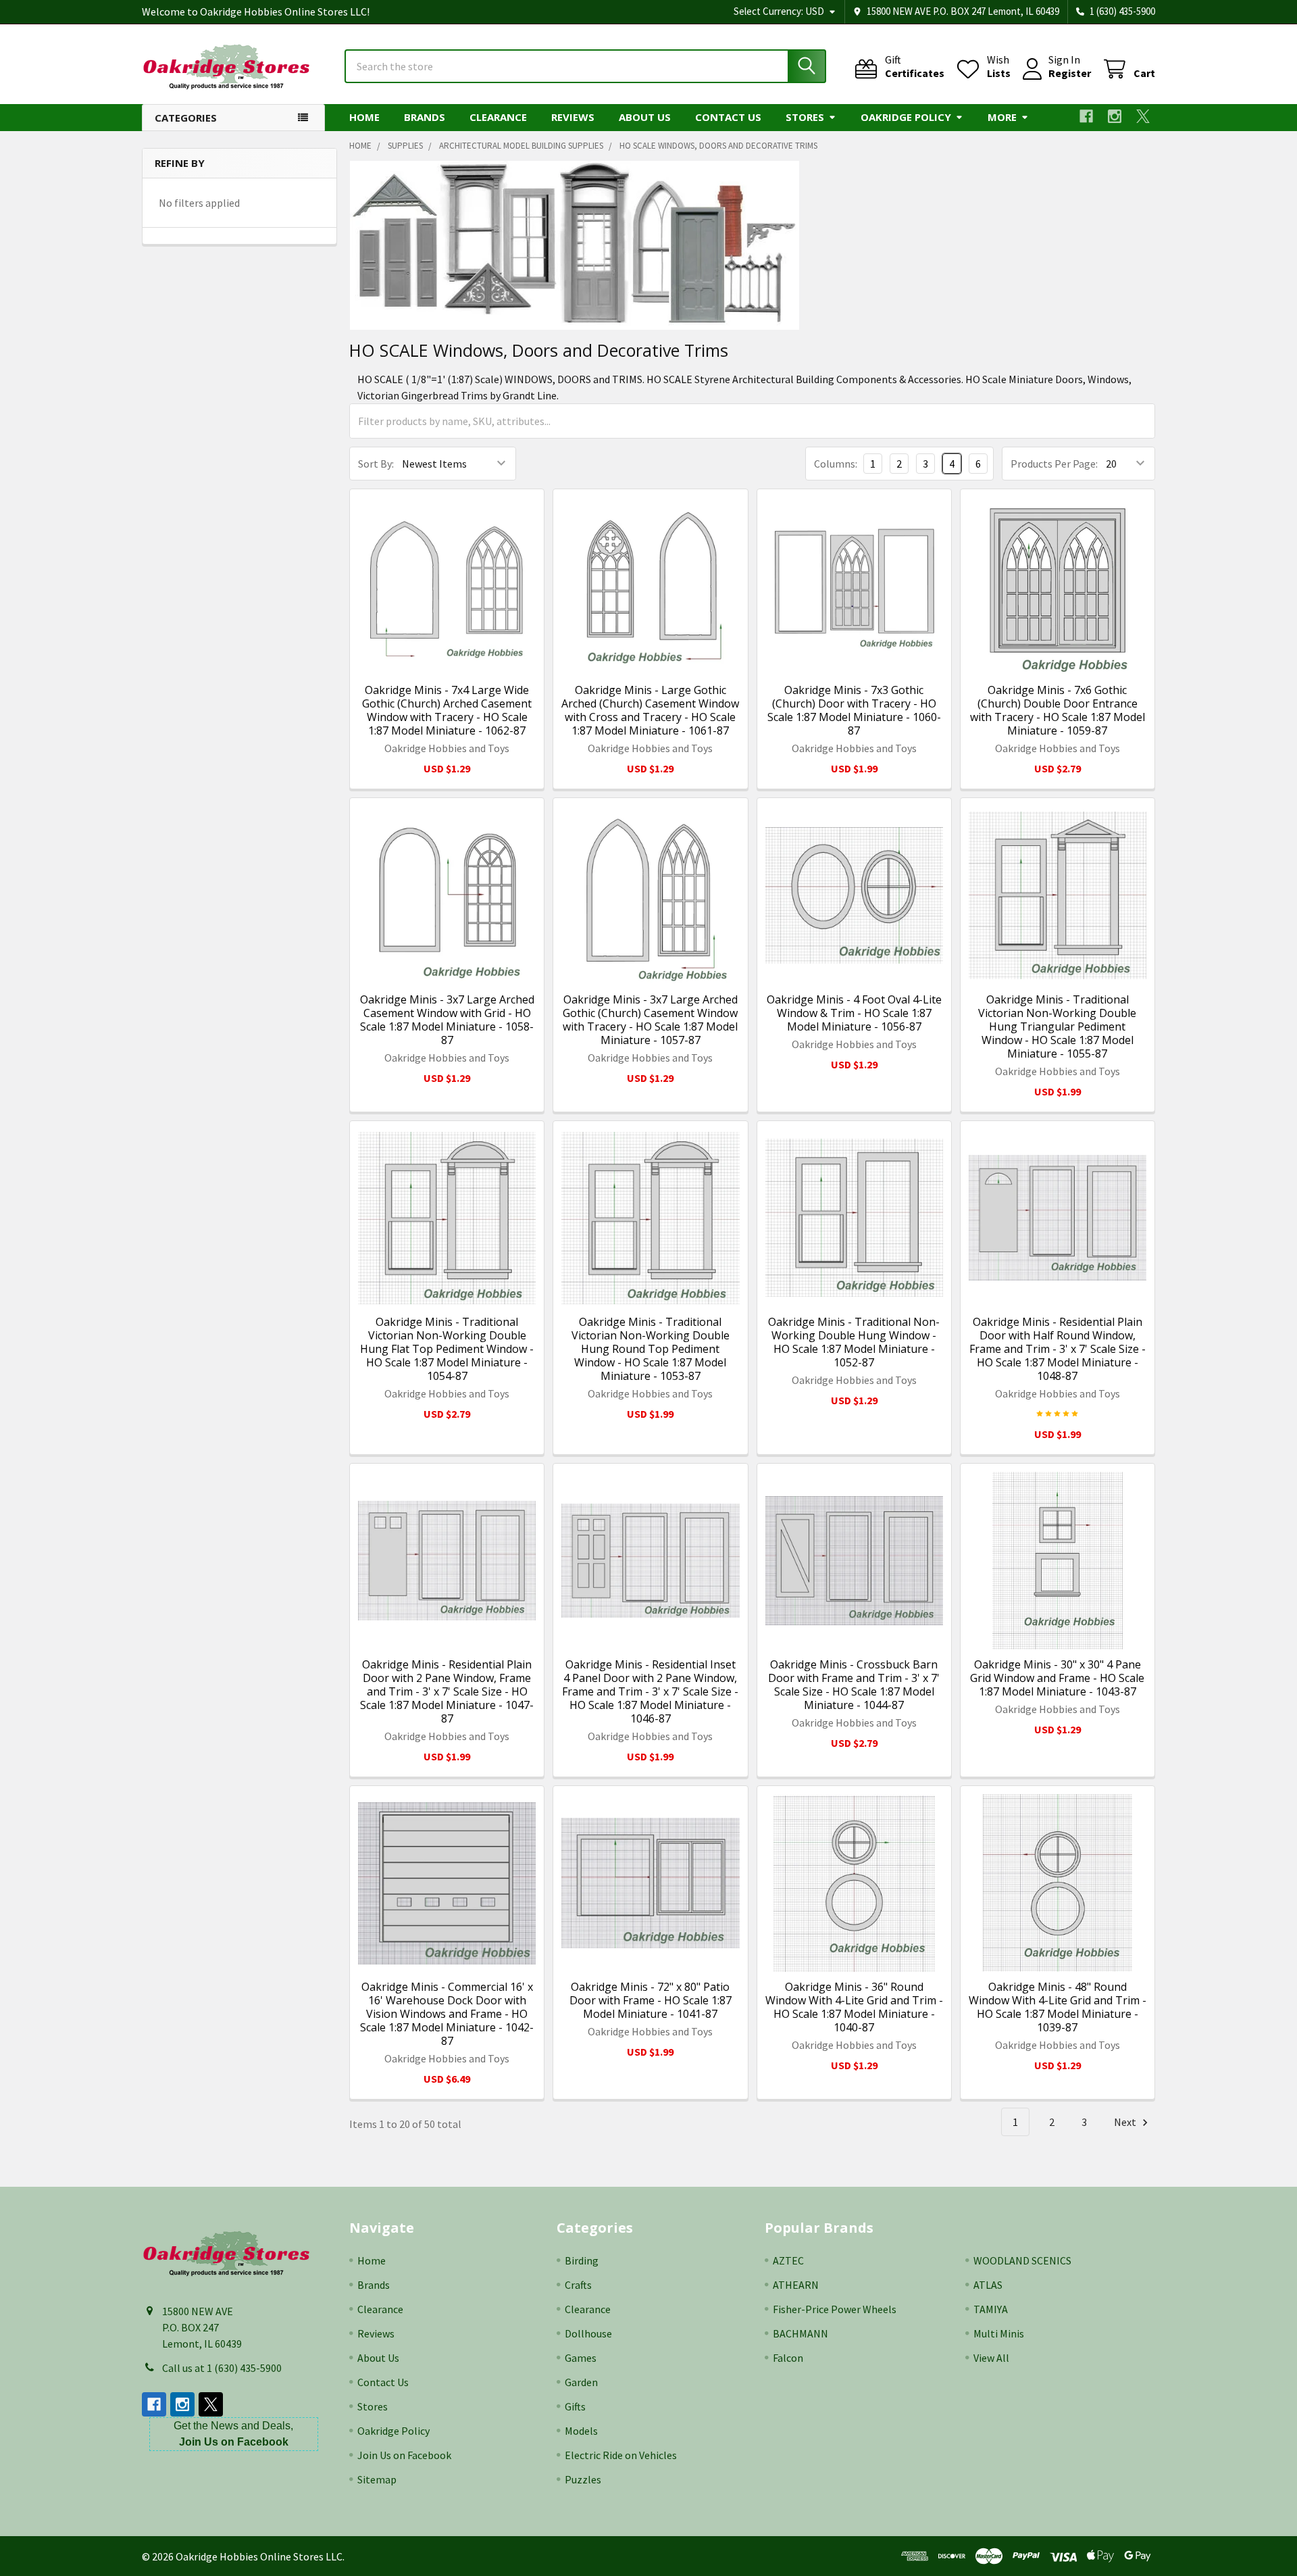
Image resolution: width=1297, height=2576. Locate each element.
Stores (805, 117)
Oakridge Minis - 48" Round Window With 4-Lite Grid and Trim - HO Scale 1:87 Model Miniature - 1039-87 (1058, 2007)
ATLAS (988, 2285)
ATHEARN (796, 2285)
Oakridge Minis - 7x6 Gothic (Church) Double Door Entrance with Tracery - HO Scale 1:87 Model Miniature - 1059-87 (1058, 710)
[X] (1143, 116)
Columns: (836, 464)
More (1002, 117)
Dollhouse (588, 2333)
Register (1070, 73)
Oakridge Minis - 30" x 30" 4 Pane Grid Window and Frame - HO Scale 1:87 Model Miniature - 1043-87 (1057, 1678)
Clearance (498, 117)
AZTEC (788, 2260)
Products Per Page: (1054, 464)
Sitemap (377, 2479)
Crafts (578, 2285)
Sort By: (376, 464)
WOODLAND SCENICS (1022, 2260)
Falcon (788, 2358)
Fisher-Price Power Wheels (835, 2309)
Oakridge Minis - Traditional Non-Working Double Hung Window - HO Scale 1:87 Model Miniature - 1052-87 (854, 1342)
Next (1126, 2122)
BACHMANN (800, 2333)
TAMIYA (991, 2309)
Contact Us (728, 117)
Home (364, 117)
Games (581, 2358)
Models (581, 2431)
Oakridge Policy (906, 117)
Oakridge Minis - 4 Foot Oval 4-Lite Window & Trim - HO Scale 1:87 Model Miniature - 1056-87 (854, 1013)
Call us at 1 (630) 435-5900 (222, 2368)
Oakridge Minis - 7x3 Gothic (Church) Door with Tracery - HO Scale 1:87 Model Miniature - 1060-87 (854, 710)
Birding (582, 2260)
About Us (645, 117)
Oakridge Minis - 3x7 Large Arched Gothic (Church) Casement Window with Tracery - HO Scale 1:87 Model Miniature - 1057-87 (650, 1020)
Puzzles (583, 2479)
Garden (581, 2382)
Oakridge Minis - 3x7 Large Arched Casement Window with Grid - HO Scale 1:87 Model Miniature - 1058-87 (447, 1020)
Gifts (575, 2406)
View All (991, 2358)
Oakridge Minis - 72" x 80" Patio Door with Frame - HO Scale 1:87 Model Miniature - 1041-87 (651, 2000)
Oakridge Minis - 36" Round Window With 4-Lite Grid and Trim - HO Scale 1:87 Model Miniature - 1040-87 (854, 2007)
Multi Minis (999, 2333)
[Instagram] (1115, 116)
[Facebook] (1086, 116)
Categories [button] (186, 118)
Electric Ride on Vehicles (621, 2455)
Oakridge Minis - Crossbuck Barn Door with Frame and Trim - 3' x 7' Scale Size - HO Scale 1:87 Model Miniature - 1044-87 (854, 1685)
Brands (425, 117)
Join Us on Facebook (404, 2455)
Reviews (573, 117)
